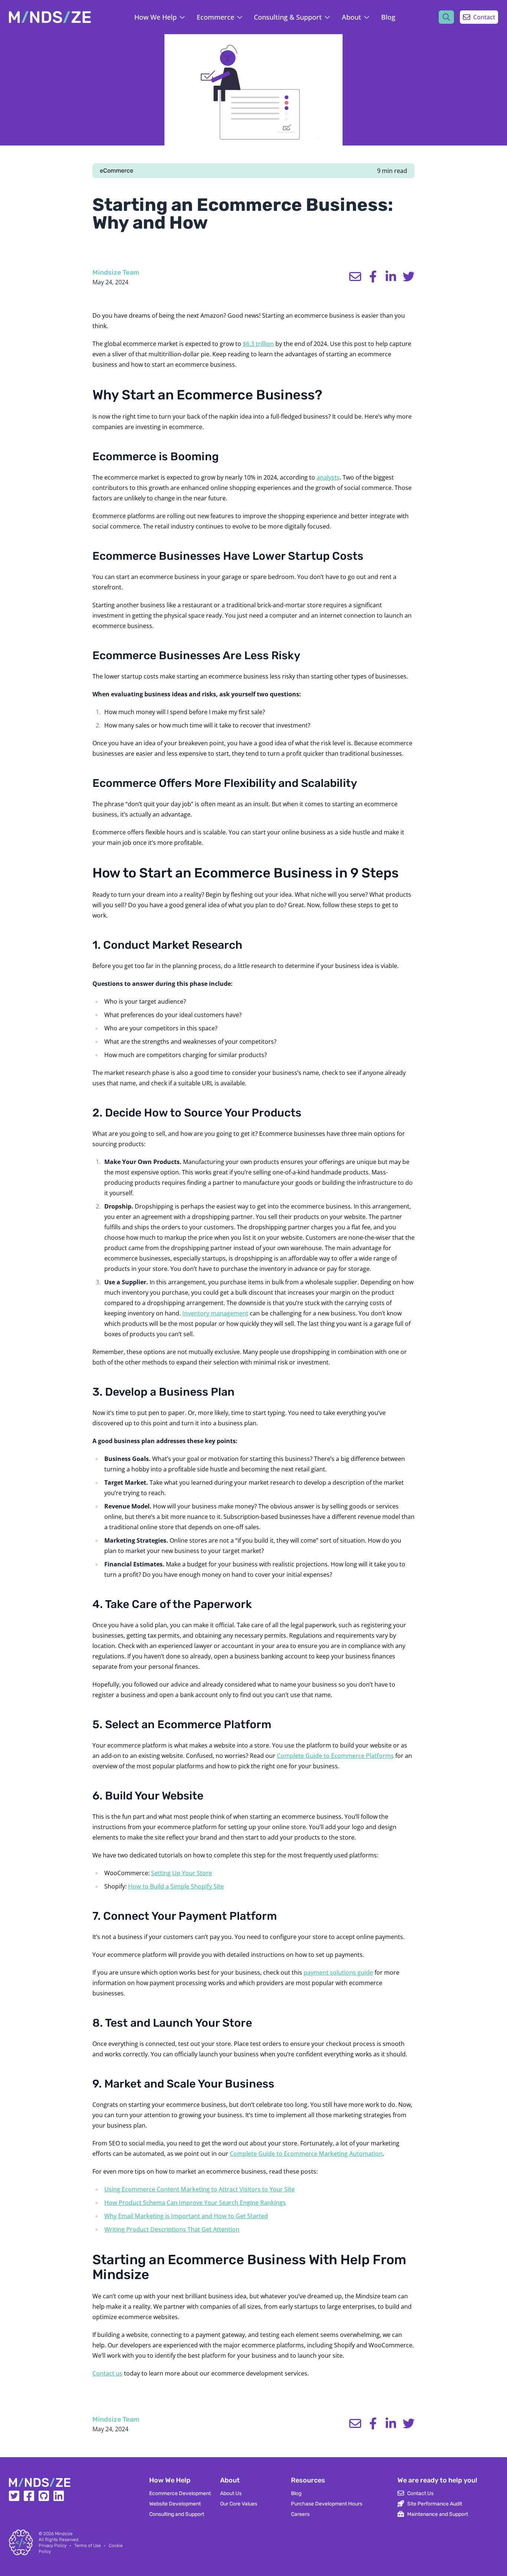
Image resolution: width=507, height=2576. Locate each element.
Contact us (107, 2373)
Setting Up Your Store (181, 1873)
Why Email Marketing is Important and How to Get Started (186, 2216)
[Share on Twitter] (409, 277)
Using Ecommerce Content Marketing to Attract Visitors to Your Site (199, 2189)
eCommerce (117, 171)
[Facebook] (29, 2498)
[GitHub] (44, 2498)
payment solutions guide (338, 1972)
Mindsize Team (116, 272)
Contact (484, 17)
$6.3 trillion (258, 344)
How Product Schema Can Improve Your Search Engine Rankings (195, 2203)
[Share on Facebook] (373, 277)
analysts (328, 477)
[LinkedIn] (59, 2498)
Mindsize (64, 2534)
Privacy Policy (53, 2546)
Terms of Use (88, 2546)
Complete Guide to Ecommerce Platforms (335, 1756)
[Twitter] (14, 2498)
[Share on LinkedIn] (391, 277)
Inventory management (215, 1313)
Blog (388, 17)
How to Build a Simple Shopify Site (176, 1886)
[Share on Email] (355, 277)
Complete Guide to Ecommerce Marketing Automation (306, 2154)
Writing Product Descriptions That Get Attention (172, 2229)
